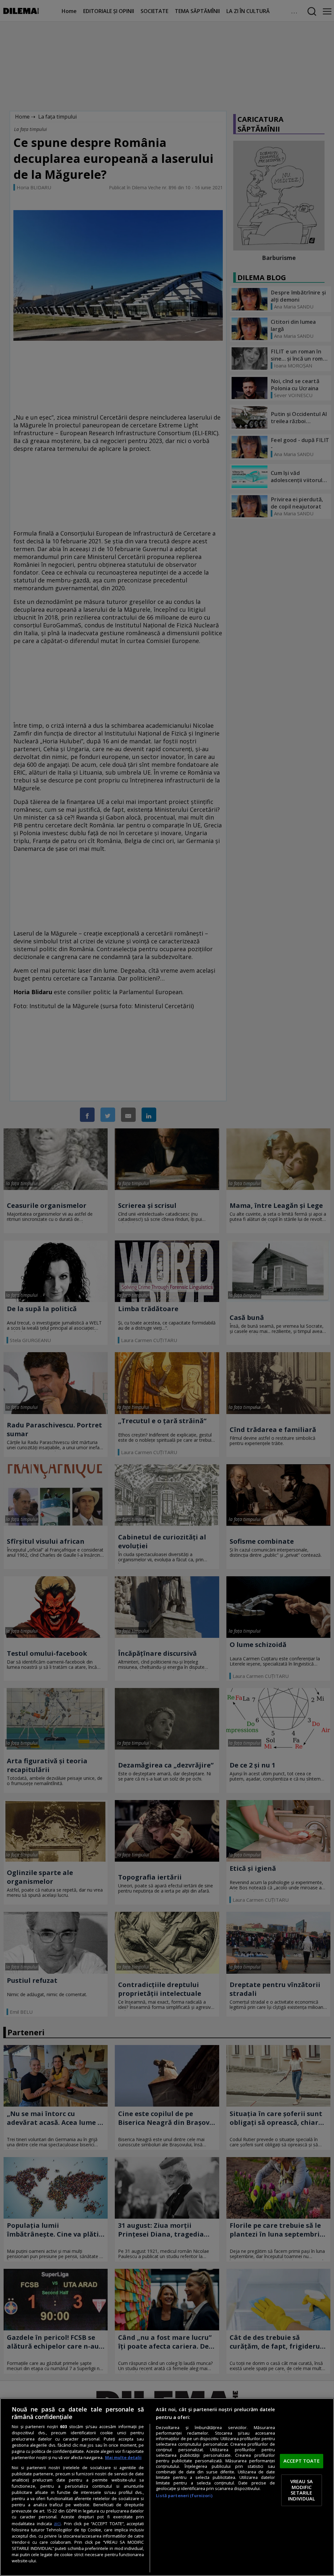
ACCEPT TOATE (302, 2461)
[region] (167, 2487)
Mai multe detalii (123, 2458)
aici (57, 2523)
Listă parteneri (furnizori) (184, 2496)
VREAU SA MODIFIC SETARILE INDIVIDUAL (302, 2490)
